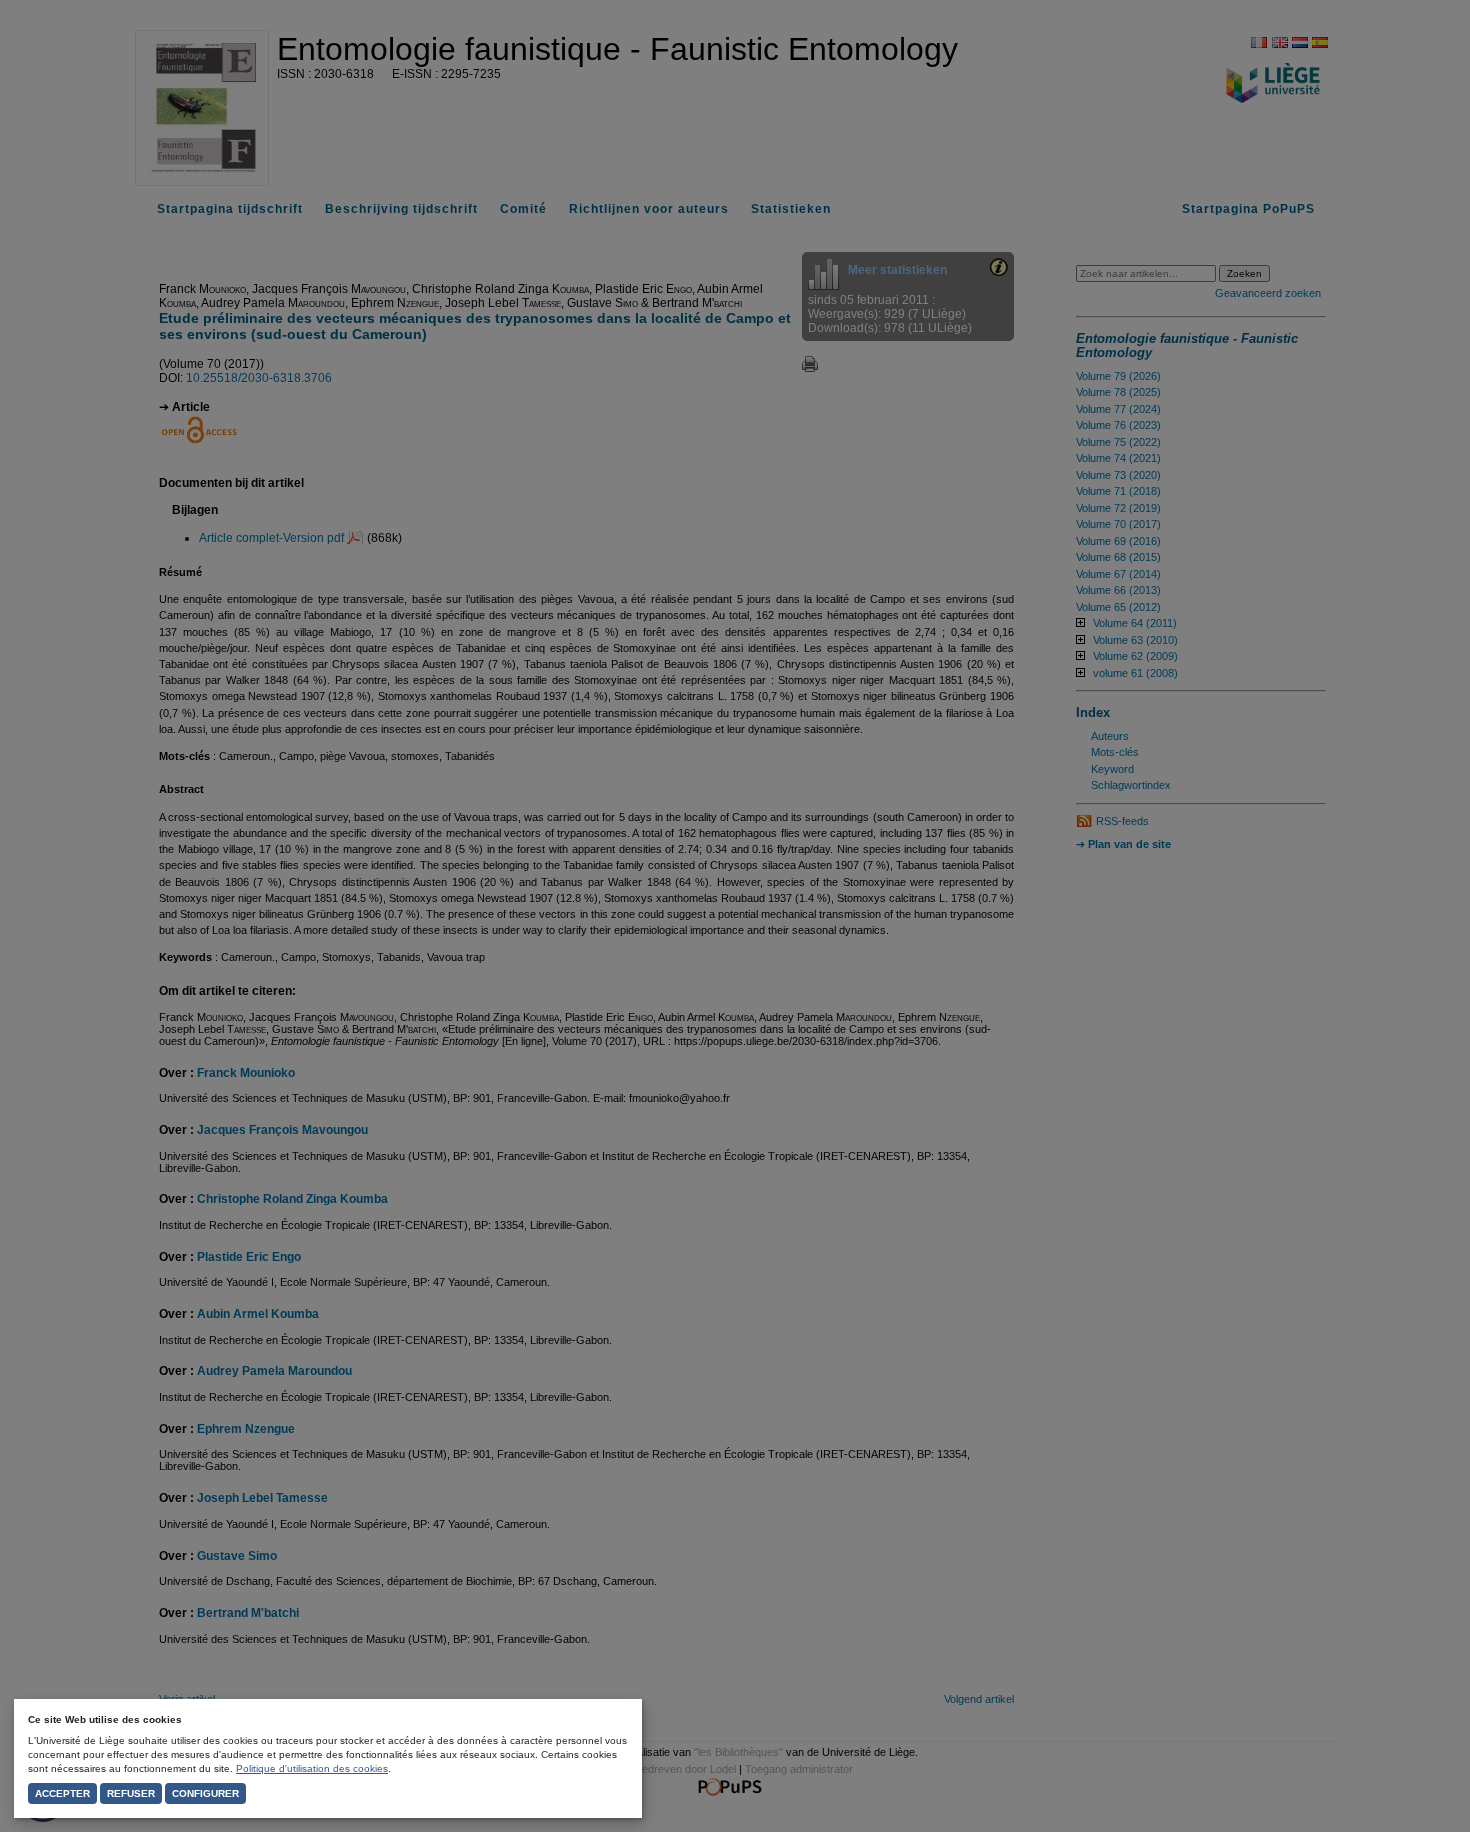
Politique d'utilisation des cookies (312, 1768)
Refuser (131, 1793)
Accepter (62, 1793)
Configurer (205, 1793)
